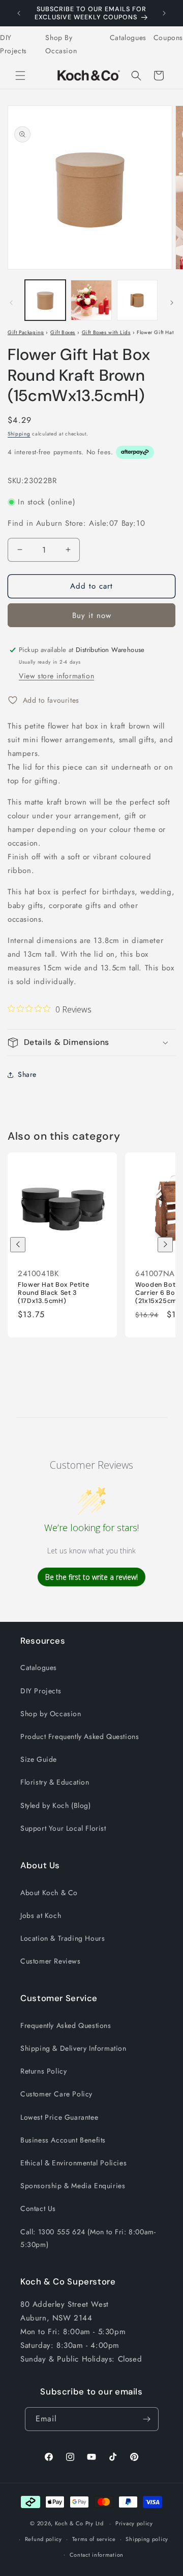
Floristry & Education (55, 1782)
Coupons (168, 38)
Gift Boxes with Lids (106, 332)
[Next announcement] (164, 13)
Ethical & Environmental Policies (73, 2163)
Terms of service (94, 2539)
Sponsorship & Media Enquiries (73, 2186)
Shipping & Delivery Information (73, 2048)
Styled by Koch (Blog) (56, 1805)
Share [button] (27, 1074)
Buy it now (92, 615)
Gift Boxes (63, 332)
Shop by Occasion (51, 1714)
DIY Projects (13, 44)
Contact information (97, 2555)
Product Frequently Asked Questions (80, 1736)
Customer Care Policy (56, 2094)
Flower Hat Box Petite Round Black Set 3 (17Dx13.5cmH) (53, 1292)
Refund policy (43, 2539)
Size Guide (39, 1759)
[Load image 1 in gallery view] (45, 300)
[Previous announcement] (19, 13)
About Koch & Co (49, 1893)
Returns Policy (43, 2071)
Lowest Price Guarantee (59, 2117)
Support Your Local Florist (63, 1828)
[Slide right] (172, 303)
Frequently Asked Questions (66, 2025)
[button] (20, 76)
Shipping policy (147, 2539)
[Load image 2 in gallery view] (91, 300)
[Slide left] (11, 303)
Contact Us (38, 2208)
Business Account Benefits (63, 2140)
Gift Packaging (26, 332)
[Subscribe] (147, 2419)
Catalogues (128, 38)
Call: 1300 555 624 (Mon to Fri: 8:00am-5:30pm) (88, 2238)
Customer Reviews (51, 1961)
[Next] (165, 1245)
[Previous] (18, 1245)
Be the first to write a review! (91, 1577)
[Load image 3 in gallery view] (137, 300)
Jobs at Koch (41, 1915)
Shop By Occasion (61, 44)
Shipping (19, 434)
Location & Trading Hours (63, 1938)
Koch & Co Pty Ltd (79, 2523)
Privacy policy (134, 2523)
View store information (56, 676)
